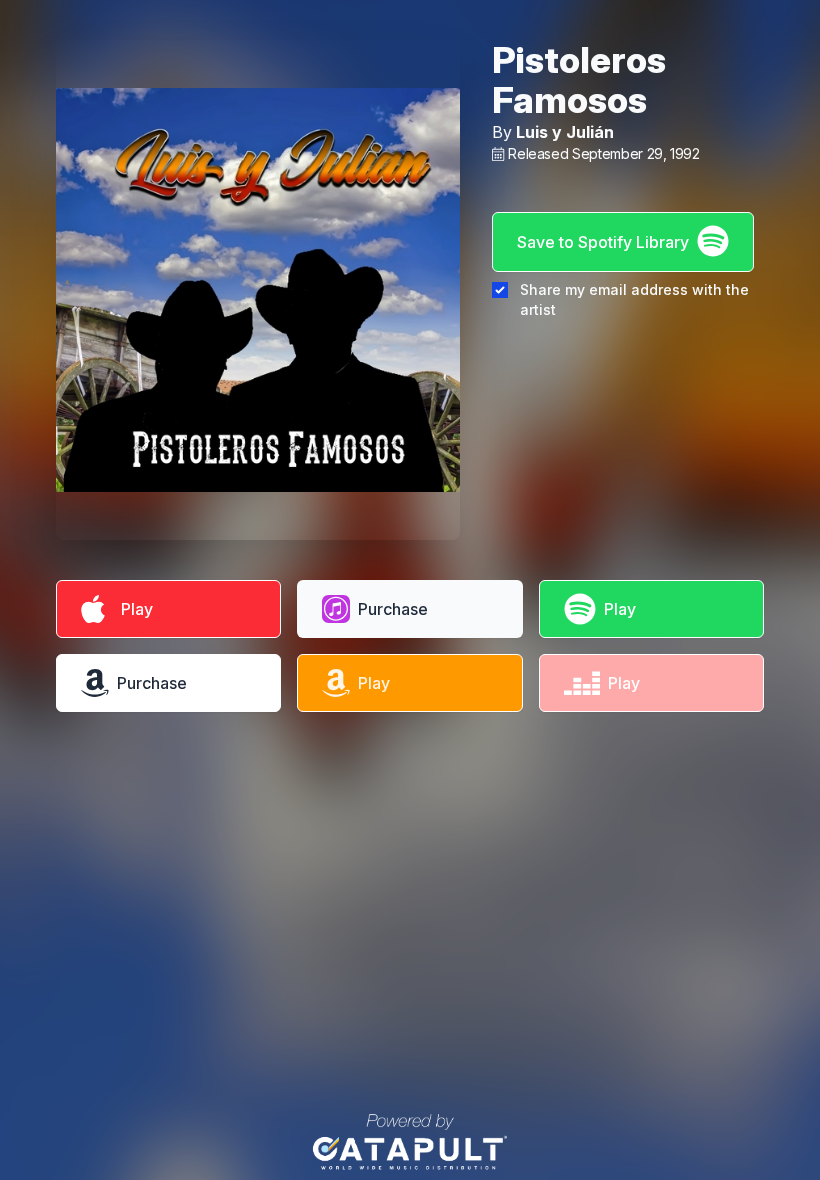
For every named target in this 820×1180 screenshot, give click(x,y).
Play (133, 609)
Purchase (393, 609)
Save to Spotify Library (603, 242)
